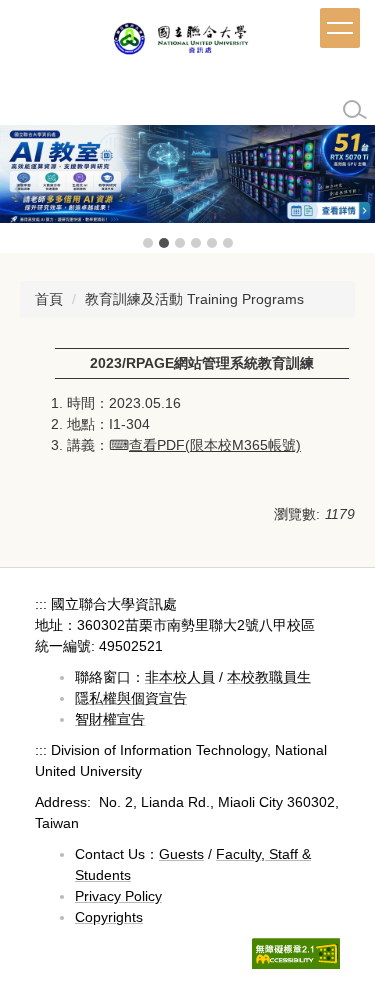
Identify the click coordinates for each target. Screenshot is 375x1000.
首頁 (49, 299)
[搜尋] (355, 110)
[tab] (148, 243)
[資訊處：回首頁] (188, 42)
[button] (25, 189)
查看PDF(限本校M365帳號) (215, 445)
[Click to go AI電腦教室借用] (187, 174)
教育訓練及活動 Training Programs (194, 299)
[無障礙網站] (296, 952)
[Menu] (340, 28)
